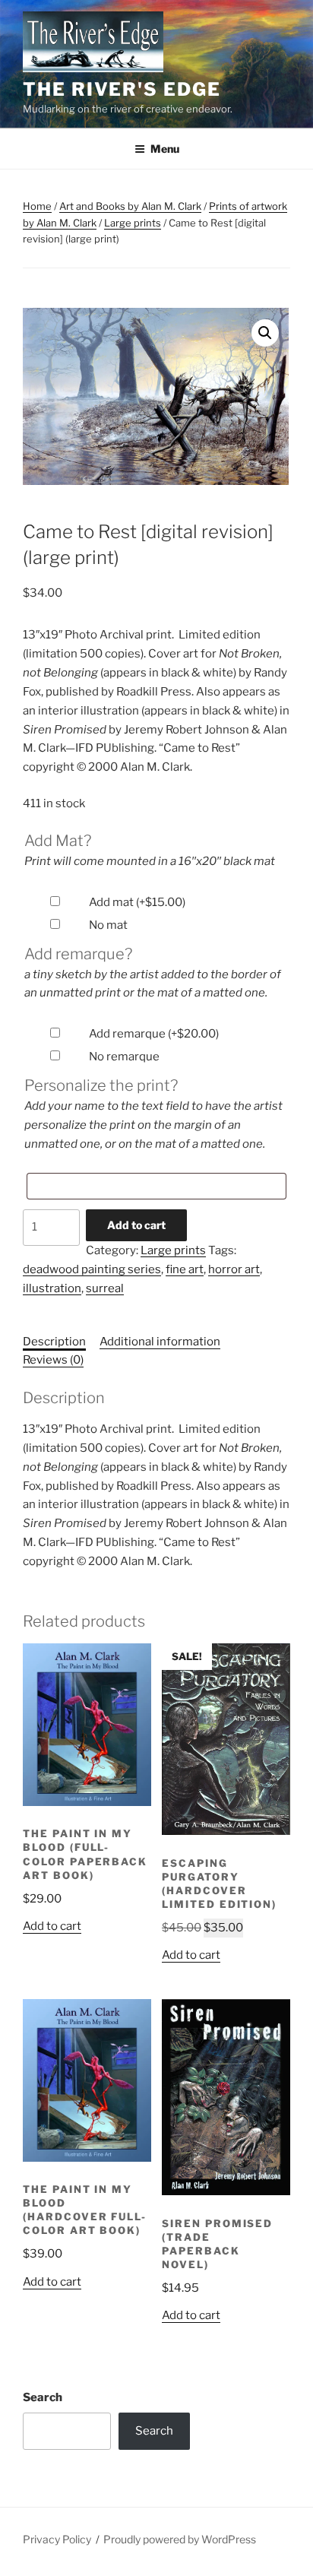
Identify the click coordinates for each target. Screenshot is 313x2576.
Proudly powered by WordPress (180, 2539)
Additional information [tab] (160, 1342)
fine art (185, 1269)
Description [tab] (54, 1342)
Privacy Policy (57, 2539)
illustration (52, 1288)
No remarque (124, 1057)
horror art (234, 1269)
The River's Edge (122, 89)
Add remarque (154, 1034)
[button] (265, 333)
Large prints (133, 223)
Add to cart (136, 1225)
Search (43, 2397)
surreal (105, 1288)
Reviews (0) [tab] (53, 1360)
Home (37, 206)
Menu (165, 149)
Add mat (137, 902)
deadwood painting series (92, 1269)
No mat (108, 925)
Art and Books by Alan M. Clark (130, 206)
